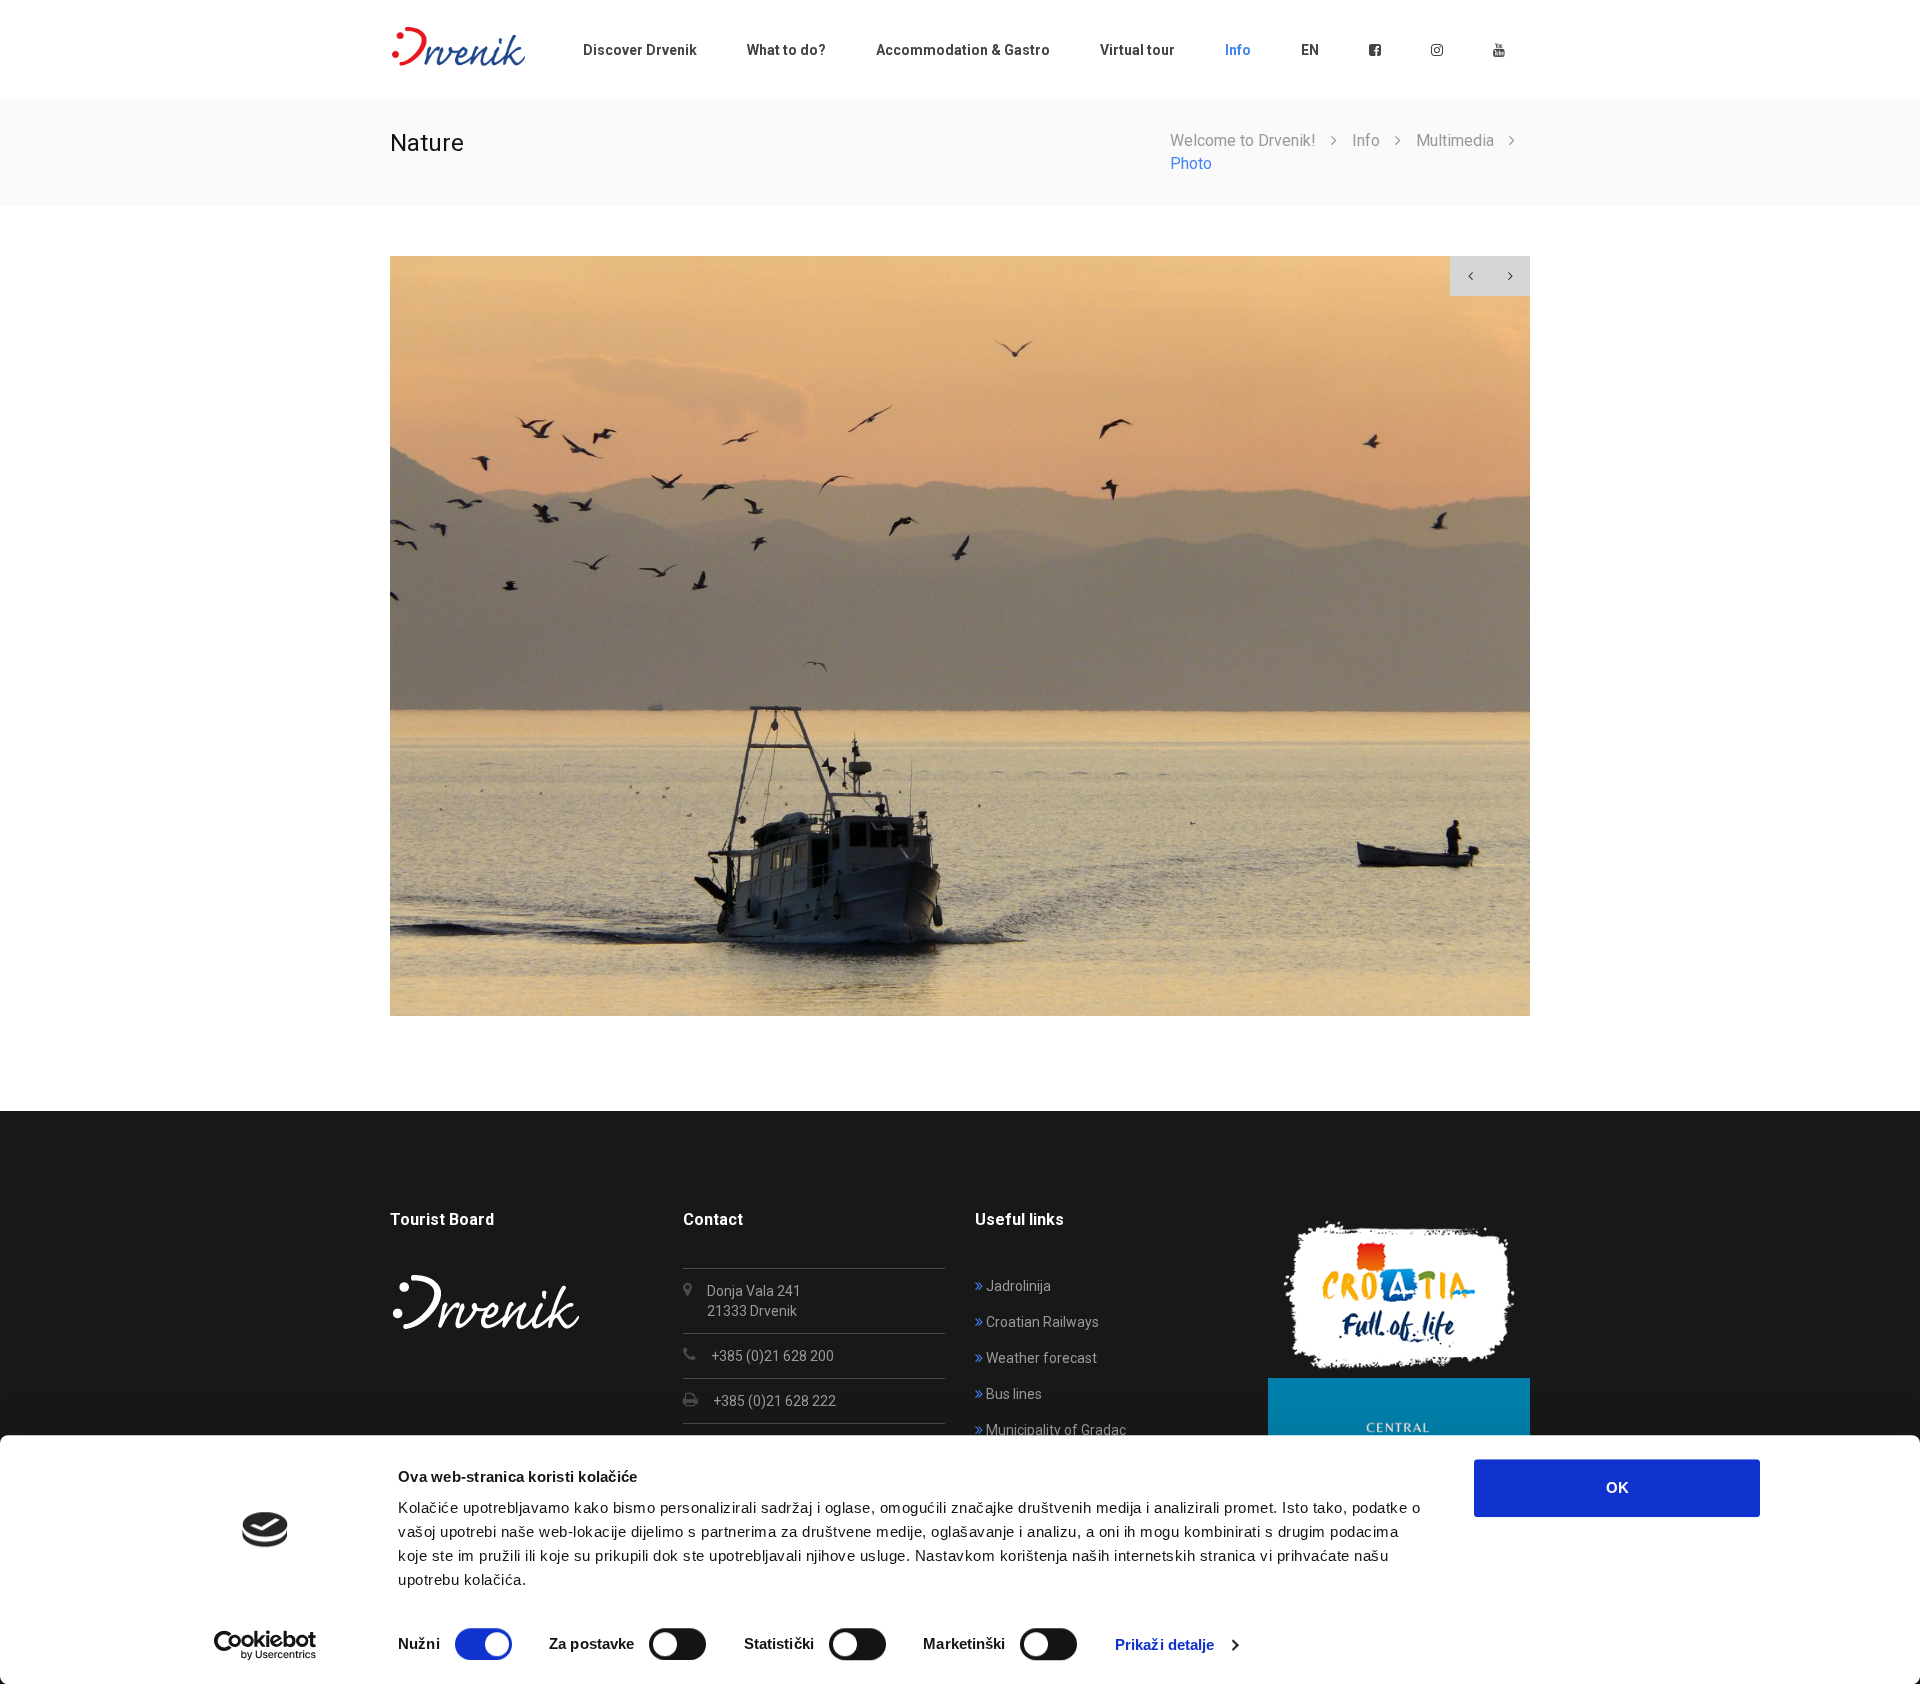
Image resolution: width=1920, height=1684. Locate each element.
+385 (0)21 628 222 (774, 1401)
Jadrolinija (1018, 1286)
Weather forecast (1041, 1358)
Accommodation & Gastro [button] (963, 50)
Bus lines (1014, 1394)
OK (1617, 1487)
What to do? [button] (786, 50)
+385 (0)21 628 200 (772, 1356)
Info (1366, 140)
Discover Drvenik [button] (640, 50)
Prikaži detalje (1165, 1644)
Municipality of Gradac (1056, 1430)
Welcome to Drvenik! (1243, 140)
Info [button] (1238, 50)
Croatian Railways (1042, 1322)
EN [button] (1310, 50)
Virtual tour (1137, 50)
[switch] (677, 1644)
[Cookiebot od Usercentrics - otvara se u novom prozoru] (265, 1645)
